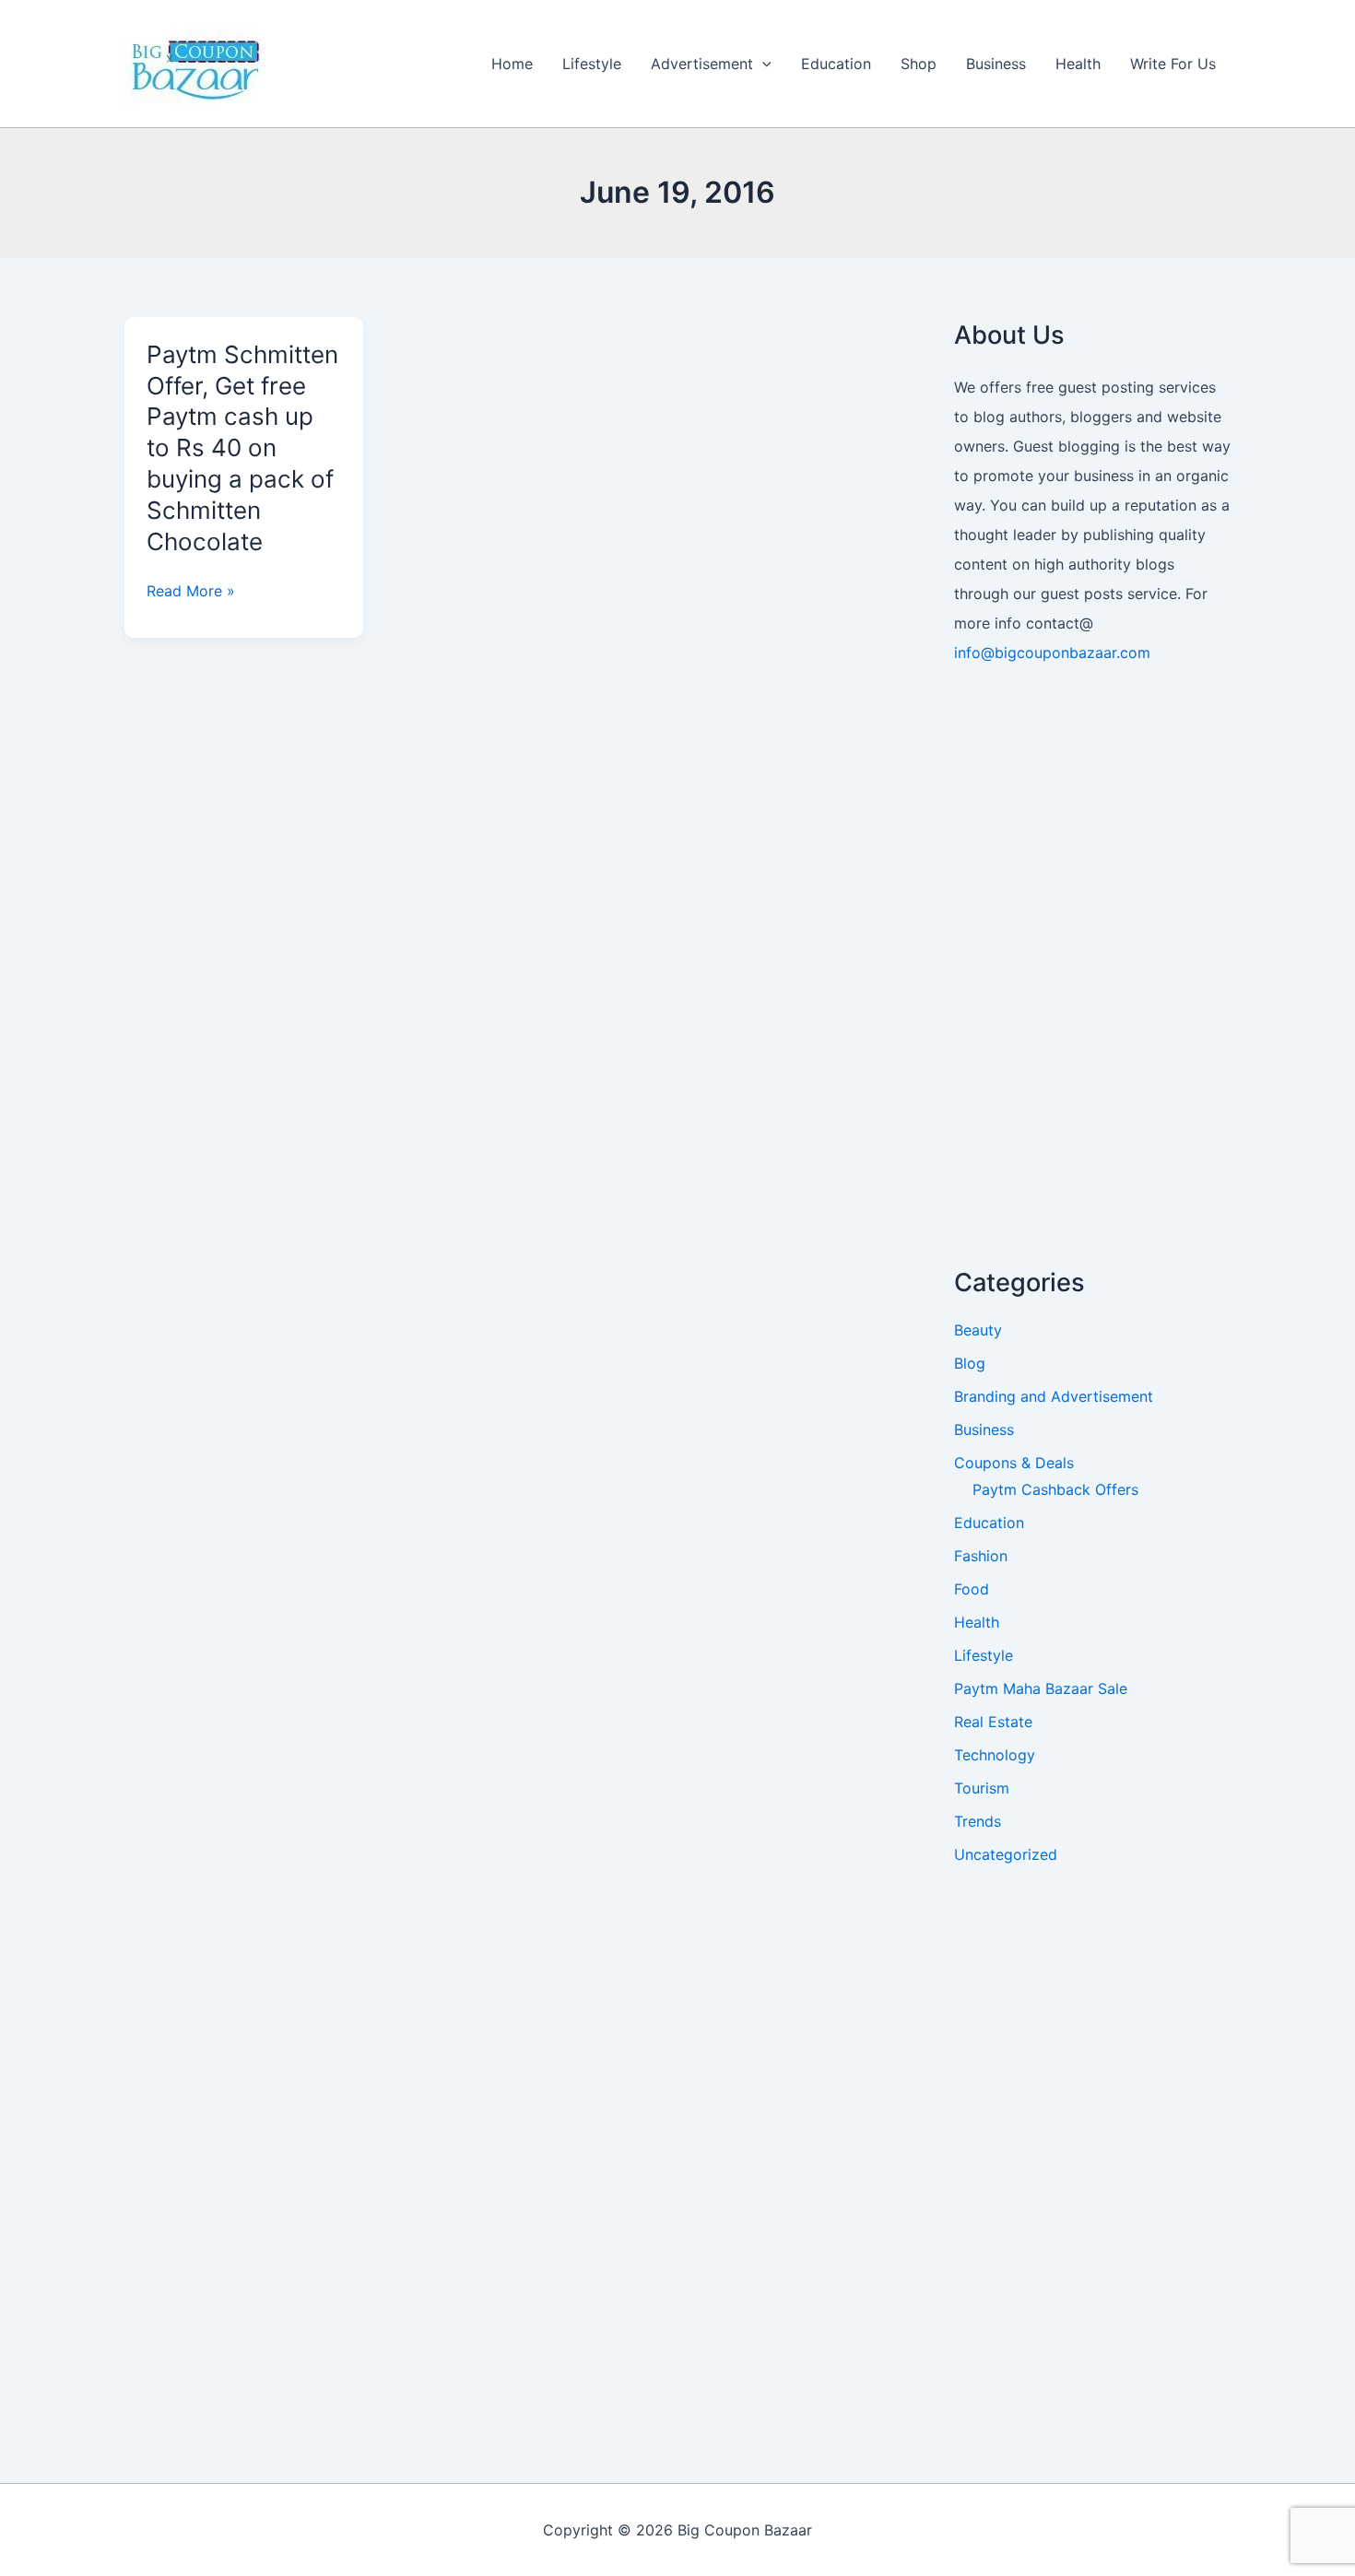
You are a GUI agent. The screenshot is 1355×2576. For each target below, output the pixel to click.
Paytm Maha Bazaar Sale (1041, 1688)
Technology (995, 1755)
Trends (978, 1821)
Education (836, 64)
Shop (919, 64)
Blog (970, 1363)
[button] (762, 64)
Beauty (978, 1330)
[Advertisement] (1092, 970)
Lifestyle (592, 64)
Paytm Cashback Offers (1055, 1489)
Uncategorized (1006, 1854)
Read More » (191, 591)
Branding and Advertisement (1054, 1396)
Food (972, 1589)
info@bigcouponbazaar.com (1052, 653)
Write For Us (1173, 64)
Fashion (981, 1556)
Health (1078, 64)
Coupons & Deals (1014, 1463)
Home (512, 64)
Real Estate (993, 1722)
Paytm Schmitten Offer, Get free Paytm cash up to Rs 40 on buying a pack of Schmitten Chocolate (242, 448)
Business (996, 64)
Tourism (982, 1788)
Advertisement (702, 64)
